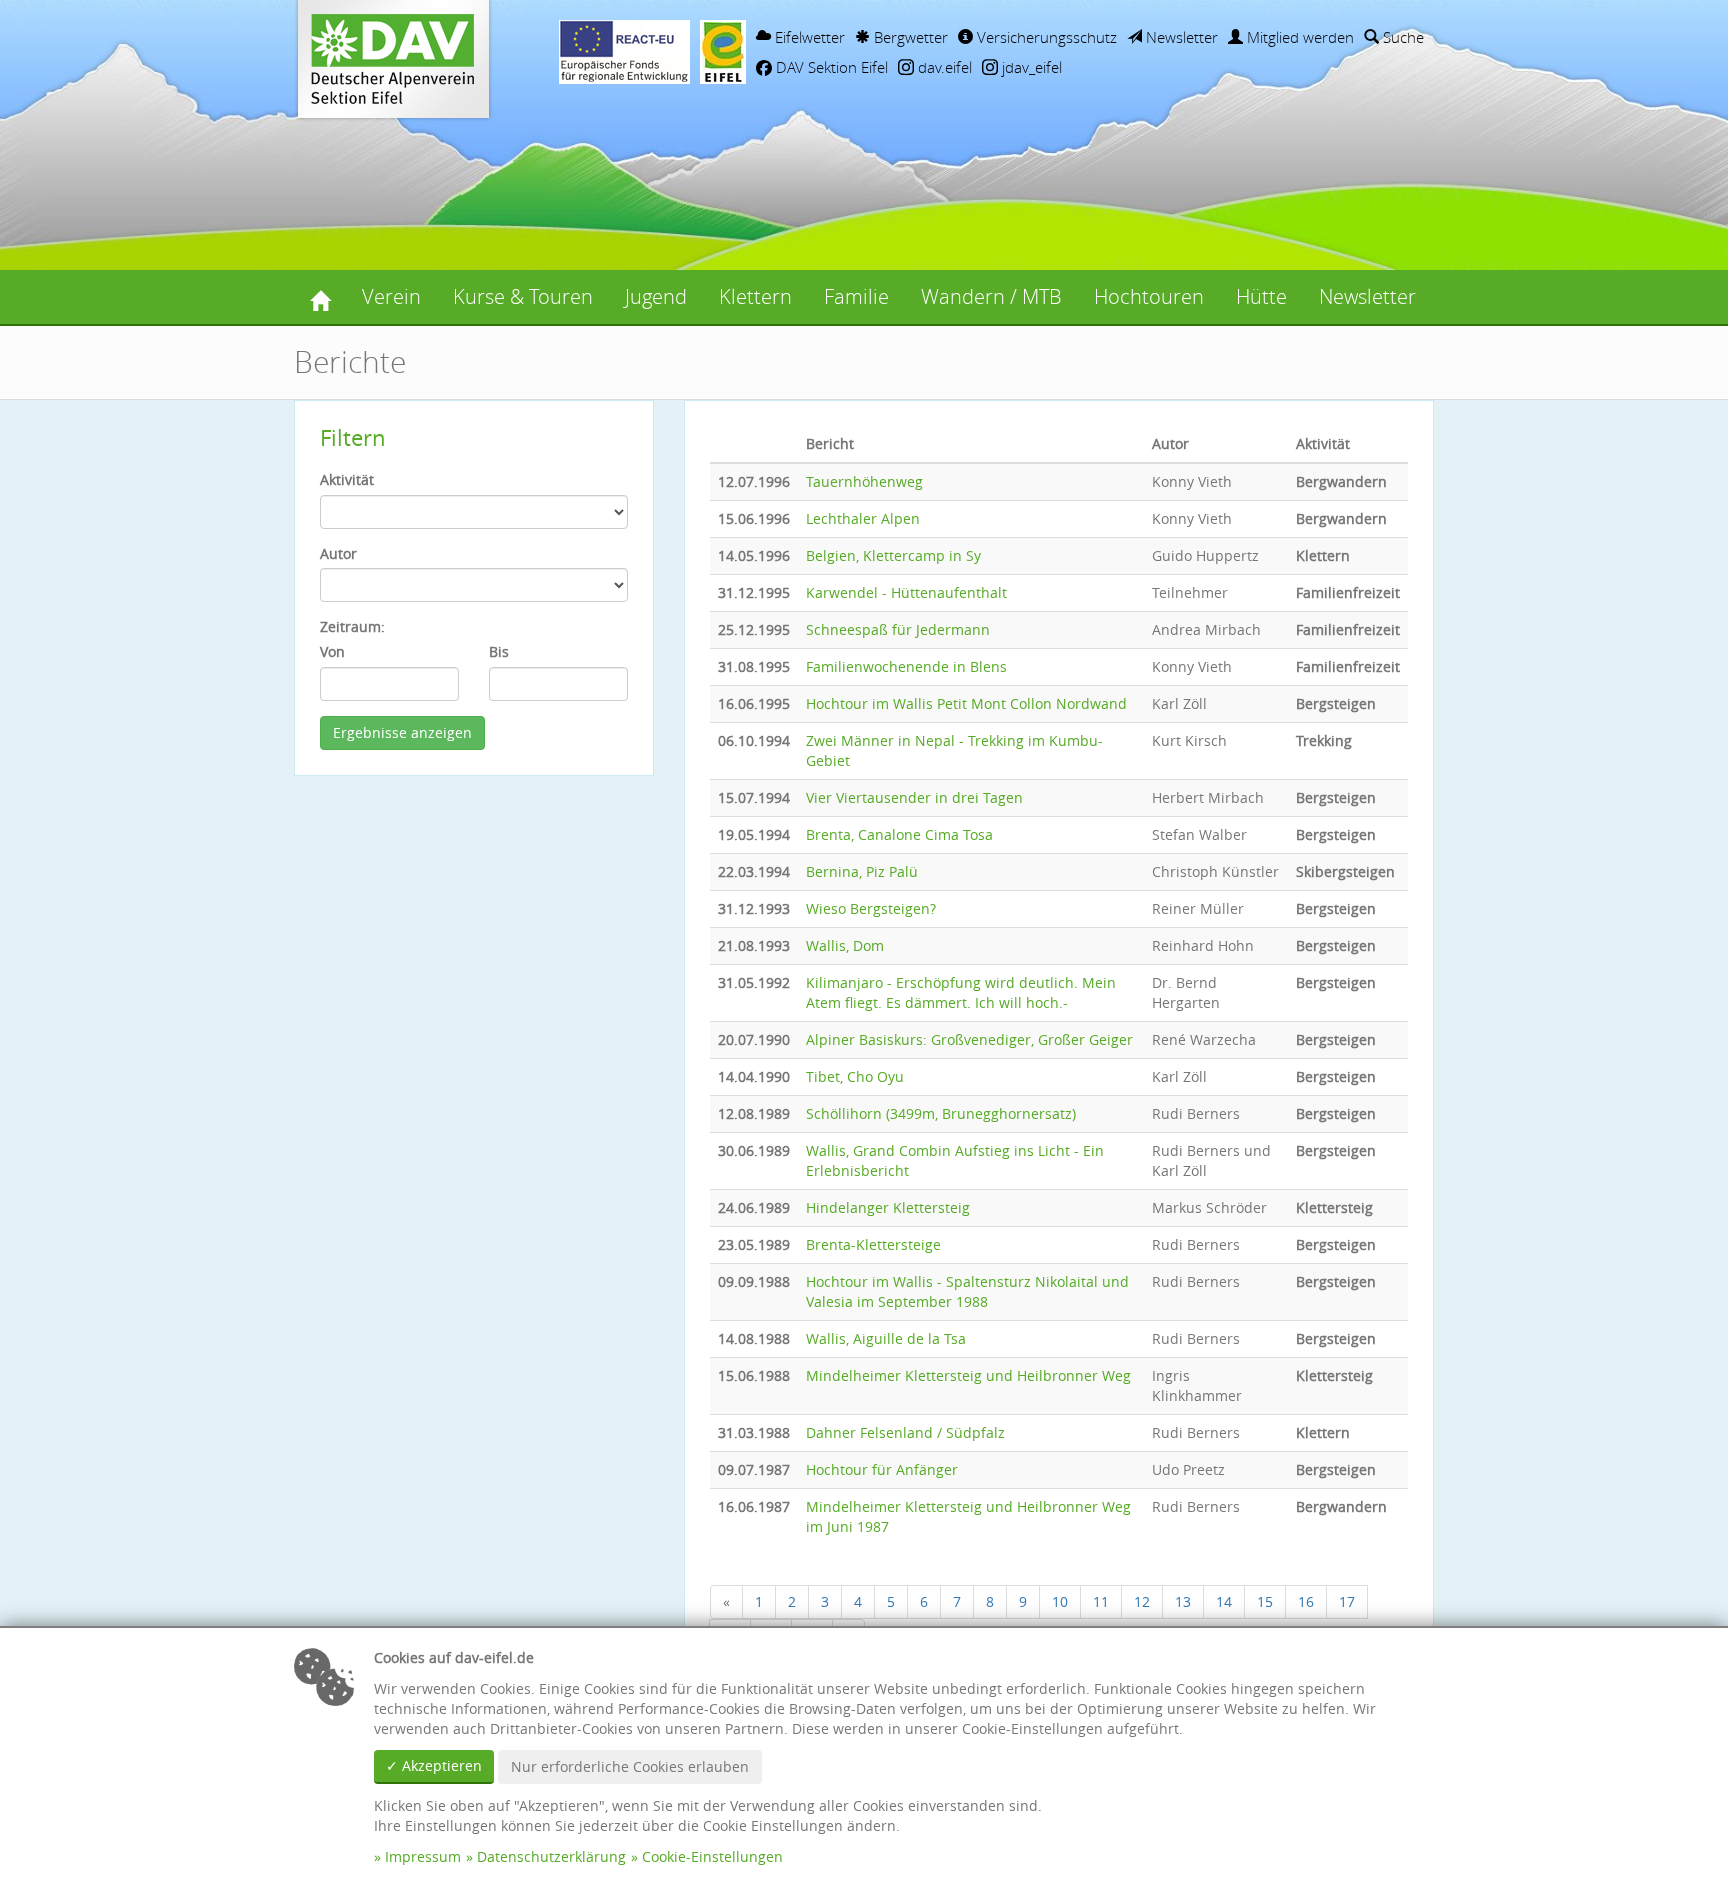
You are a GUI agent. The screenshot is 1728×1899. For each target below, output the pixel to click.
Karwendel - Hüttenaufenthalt (906, 592)
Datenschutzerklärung (551, 1856)
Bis (499, 651)
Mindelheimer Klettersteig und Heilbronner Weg (968, 1375)
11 (1101, 1601)
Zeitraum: (352, 626)
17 (1347, 1601)
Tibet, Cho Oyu (855, 1076)
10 (1060, 1601)
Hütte (1261, 296)
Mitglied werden (1298, 37)
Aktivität (347, 479)
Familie (856, 296)
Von (332, 651)
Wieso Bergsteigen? (871, 908)
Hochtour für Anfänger (882, 1469)
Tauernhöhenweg (864, 481)
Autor (338, 553)
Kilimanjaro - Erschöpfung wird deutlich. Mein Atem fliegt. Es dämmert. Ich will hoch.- (961, 992)
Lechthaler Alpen (863, 518)
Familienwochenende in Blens (906, 666)
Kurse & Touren (523, 296)
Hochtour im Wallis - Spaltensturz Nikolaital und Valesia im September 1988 (967, 1291)
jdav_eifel (1030, 67)
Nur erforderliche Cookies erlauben (630, 1766)
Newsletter (1180, 37)
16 (1306, 1601)
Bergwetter (909, 37)
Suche (1401, 37)
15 (1265, 1601)
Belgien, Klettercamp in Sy (893, 555)
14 (1224, 1601)
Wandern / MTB (991, 296)
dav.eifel (943, 67)
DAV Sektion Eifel (830, 67)
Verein (391, 296)
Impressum (423, 1856)
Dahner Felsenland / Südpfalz (905, 1432)
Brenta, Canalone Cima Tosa (899, 834)
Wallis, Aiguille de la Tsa (886, 1338)
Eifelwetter (808, 37)
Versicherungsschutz (1045, 37)
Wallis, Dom (845, 945)
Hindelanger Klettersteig (888, 1207)
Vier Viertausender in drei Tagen (914, 797)
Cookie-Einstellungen (712, 1856)
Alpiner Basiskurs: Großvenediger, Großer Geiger (969, 1039)
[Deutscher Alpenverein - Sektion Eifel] (320, 297)
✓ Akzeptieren (434, 1765)
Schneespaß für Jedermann (898, 629)
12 (1142, 1601)
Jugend (656, 296)
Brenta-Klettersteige (873, 1244)
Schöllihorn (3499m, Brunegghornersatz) (941, 1113)
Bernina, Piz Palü (862, 871)
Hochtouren (1149, 296)
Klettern (755, 296)
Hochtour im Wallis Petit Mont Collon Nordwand (966, 703)
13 (1183, 1601)
